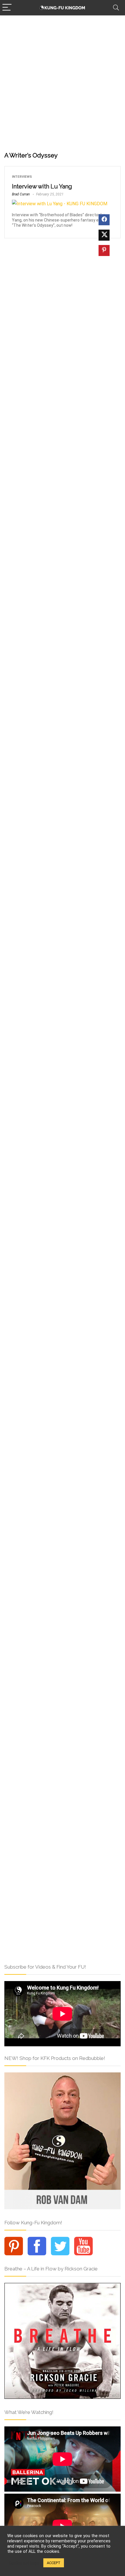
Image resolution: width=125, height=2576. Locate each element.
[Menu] (7, 8)
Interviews (22, 177)
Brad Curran (21, 194)
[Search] (116, 8)
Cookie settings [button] (24, 2563)
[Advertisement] (63, 81)
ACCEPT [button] (54, 2563)
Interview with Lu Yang (42, 186)
